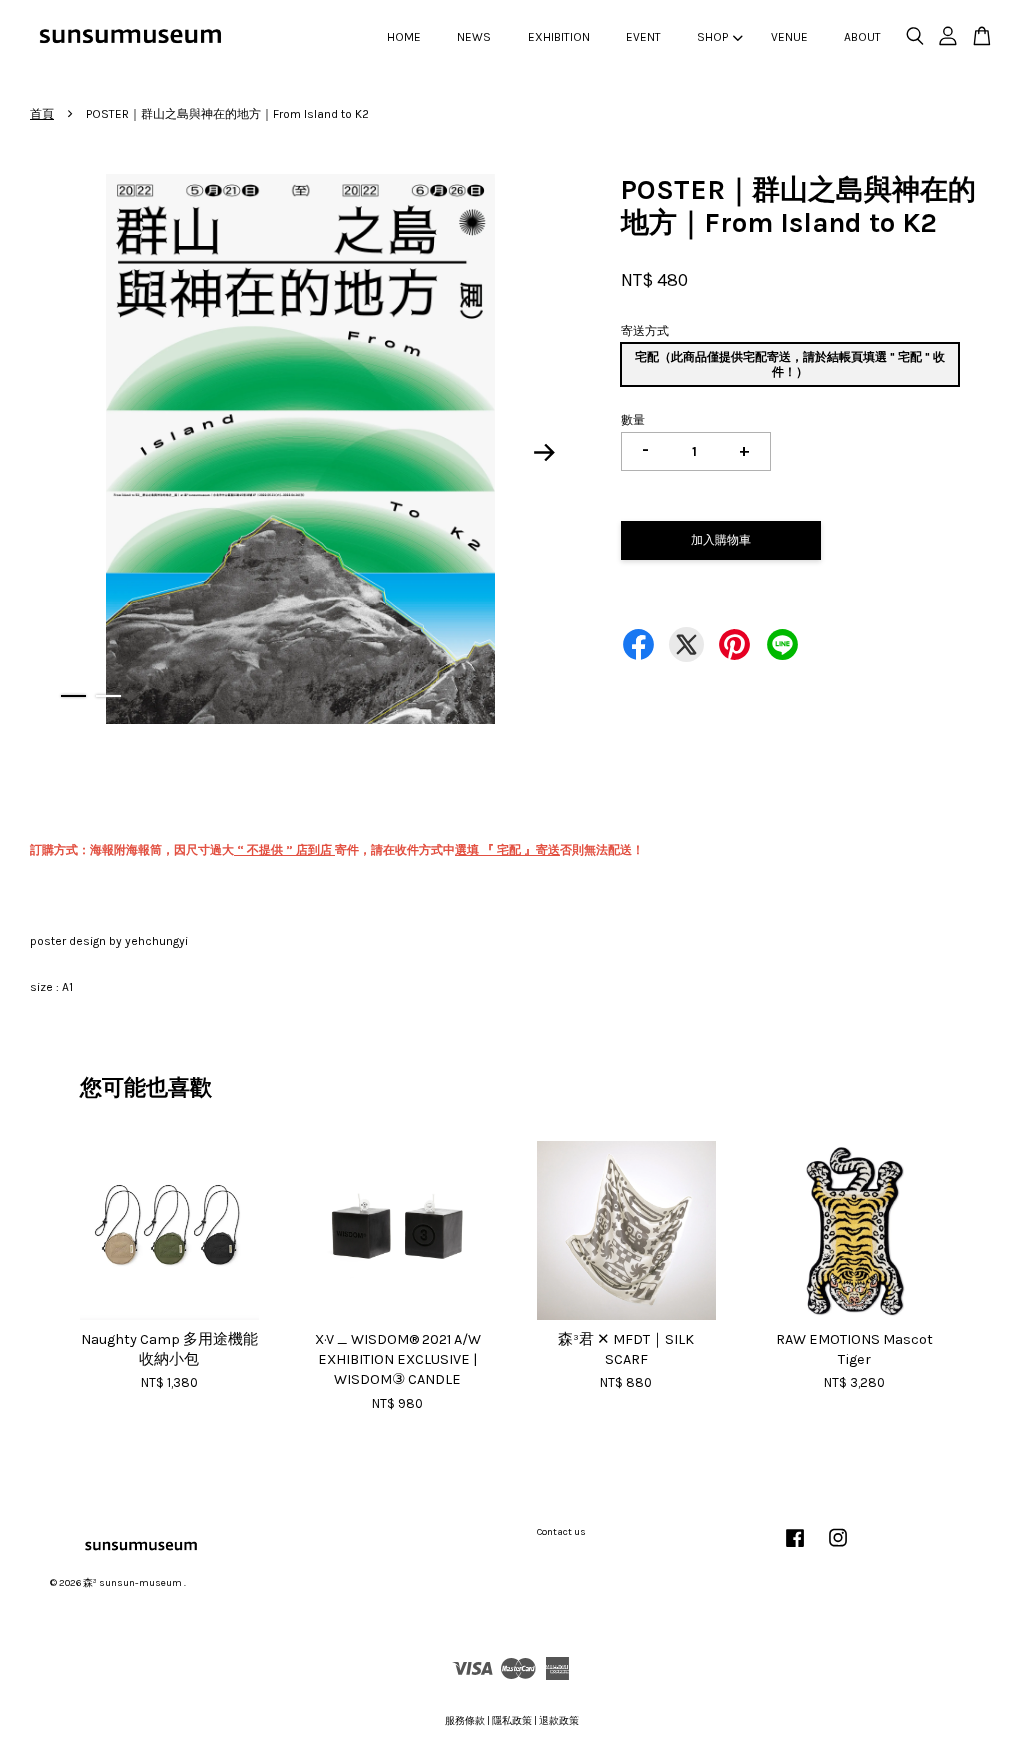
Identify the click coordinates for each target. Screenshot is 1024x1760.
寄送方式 (645, 331)
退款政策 (559, 1721)
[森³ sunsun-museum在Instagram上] (838, 1549)
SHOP (712, 37)
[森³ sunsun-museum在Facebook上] (795, 1549)
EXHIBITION (559, 37)
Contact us (561, 1532)
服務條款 (465, 1721)
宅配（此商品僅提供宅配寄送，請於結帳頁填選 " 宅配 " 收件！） (790, 364)
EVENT (643, 37)
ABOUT (862, 37)
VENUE (789, 37)
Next (544, 452)
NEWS (474, 37)
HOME (404, 37)
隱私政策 (512, 1721)
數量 (633, 420)
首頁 (42, 114)
